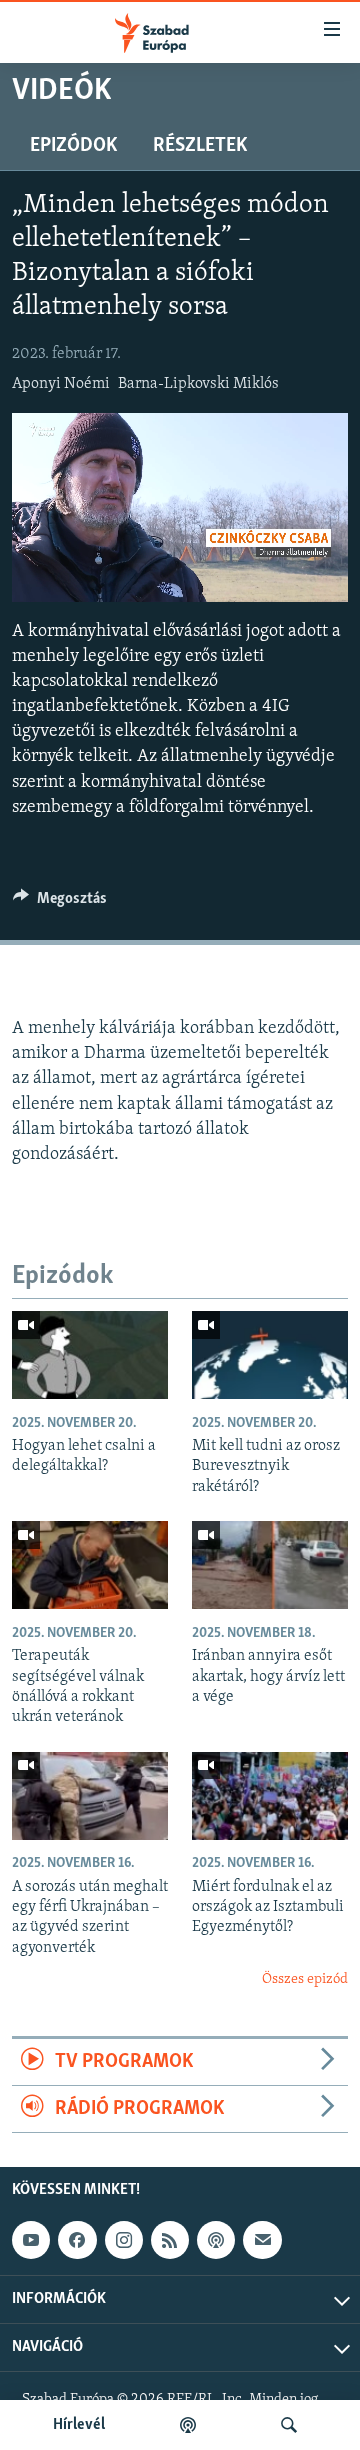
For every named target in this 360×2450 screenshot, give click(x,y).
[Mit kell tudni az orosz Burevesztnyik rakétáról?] (270, 1355)
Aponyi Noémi (61, 384)
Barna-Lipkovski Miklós (198, 384)
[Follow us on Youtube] (31, 2240)
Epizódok (73, 146)
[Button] (60, 903)
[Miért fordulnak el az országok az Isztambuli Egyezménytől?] (270, 1796)
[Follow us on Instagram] (124, 2240)
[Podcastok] (188, 2425)
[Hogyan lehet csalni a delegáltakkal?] (90, 1355)
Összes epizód (305, 1979)
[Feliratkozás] (262, 2240)
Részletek (200, 146)
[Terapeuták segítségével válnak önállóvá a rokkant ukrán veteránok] (90, 1565)
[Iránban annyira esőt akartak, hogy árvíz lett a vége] (270, 1565)
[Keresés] (289, 2425)
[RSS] (170, 2240)
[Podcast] (216, 2240)
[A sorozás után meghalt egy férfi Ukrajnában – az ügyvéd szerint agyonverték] (90, 1796)
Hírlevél (79, 2425)
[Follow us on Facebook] (77, 2240)
